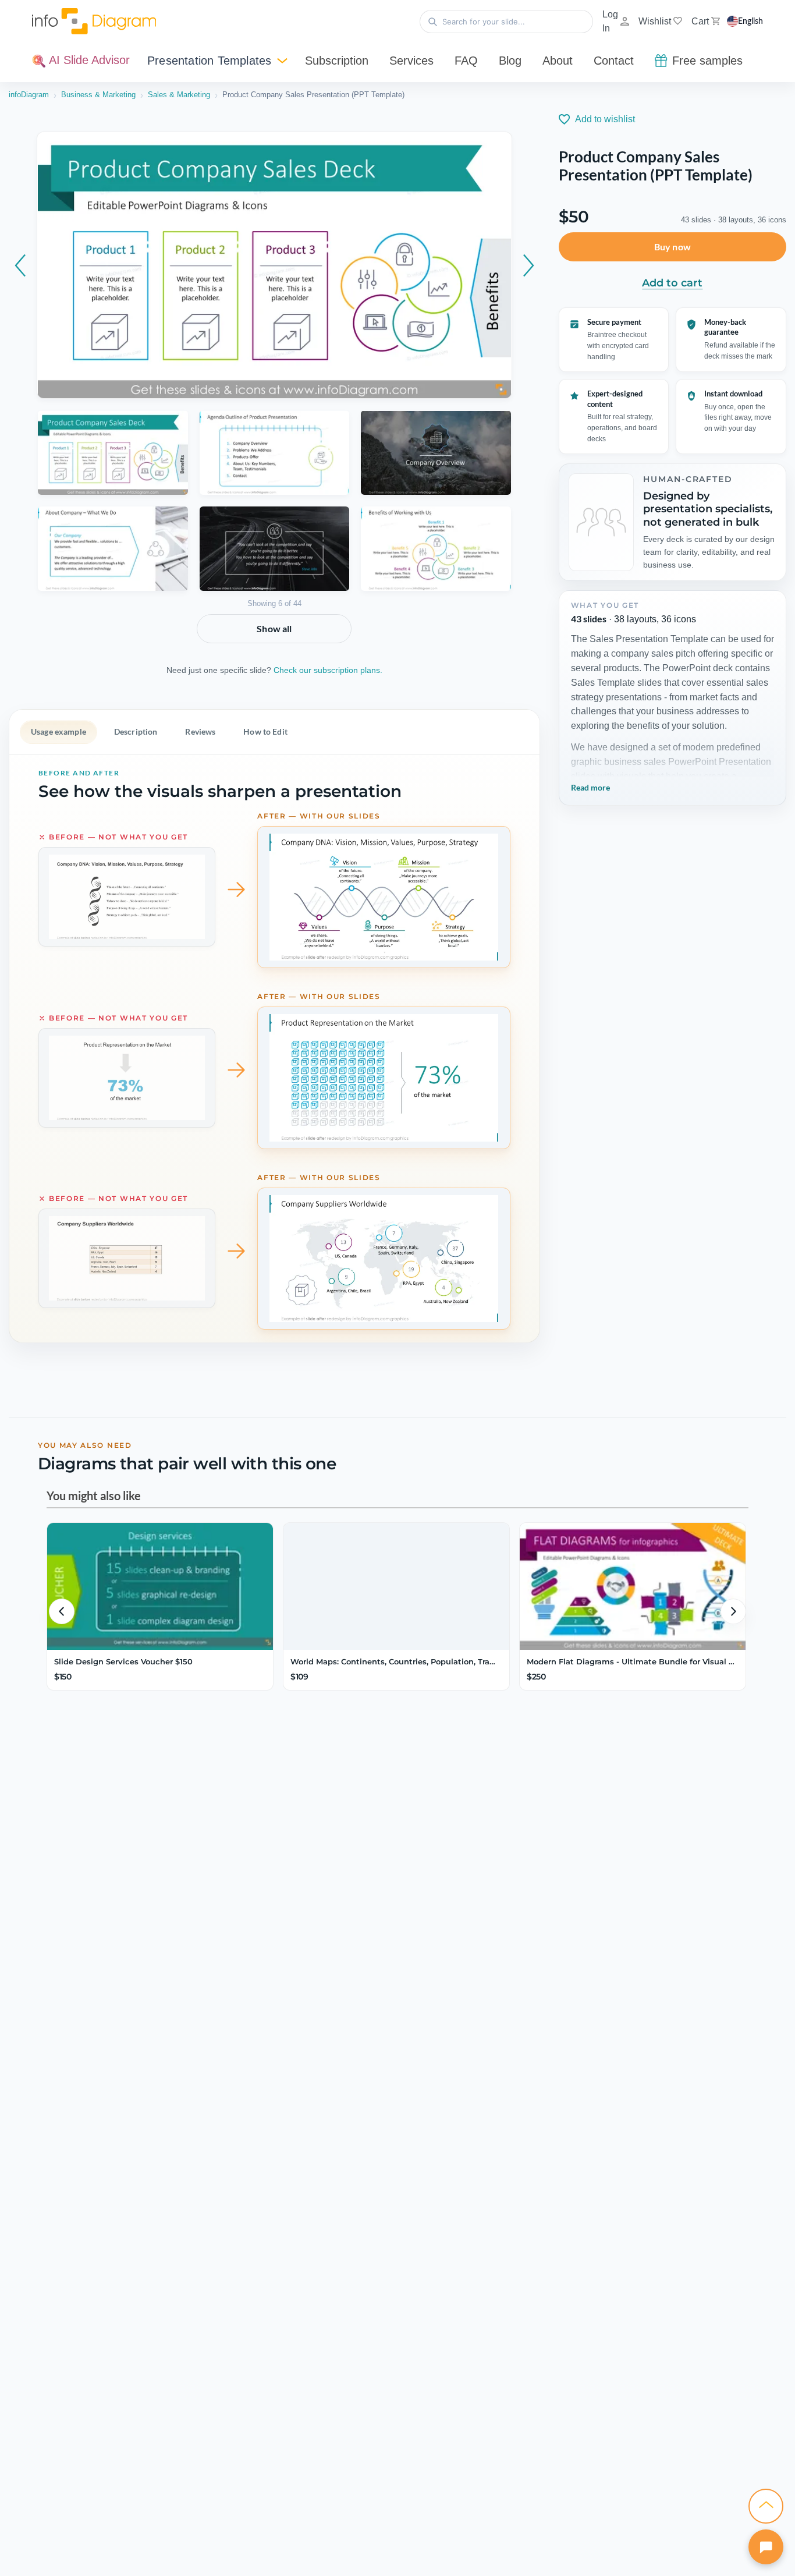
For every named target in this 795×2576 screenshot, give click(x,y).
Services (411, 61)
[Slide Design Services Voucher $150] (160, 1586)
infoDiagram (29, 95)
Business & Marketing (98, 95)
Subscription (337, 61)
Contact (614, 61)
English (750, 22)
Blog (510, 61)
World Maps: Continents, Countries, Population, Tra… (393, 1661)
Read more (590, 787)
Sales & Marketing (179, 95)
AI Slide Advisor (88, 60)
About (558, 61)
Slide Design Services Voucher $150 (123, 1661)
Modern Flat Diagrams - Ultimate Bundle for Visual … (631, 1661)
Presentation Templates (209, 61)
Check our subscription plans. (328, 670)
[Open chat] (766, 2547)
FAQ (466, 61)
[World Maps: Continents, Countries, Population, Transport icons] (396, 1586)
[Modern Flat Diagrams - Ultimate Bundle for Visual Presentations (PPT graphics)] (633, 1586)
